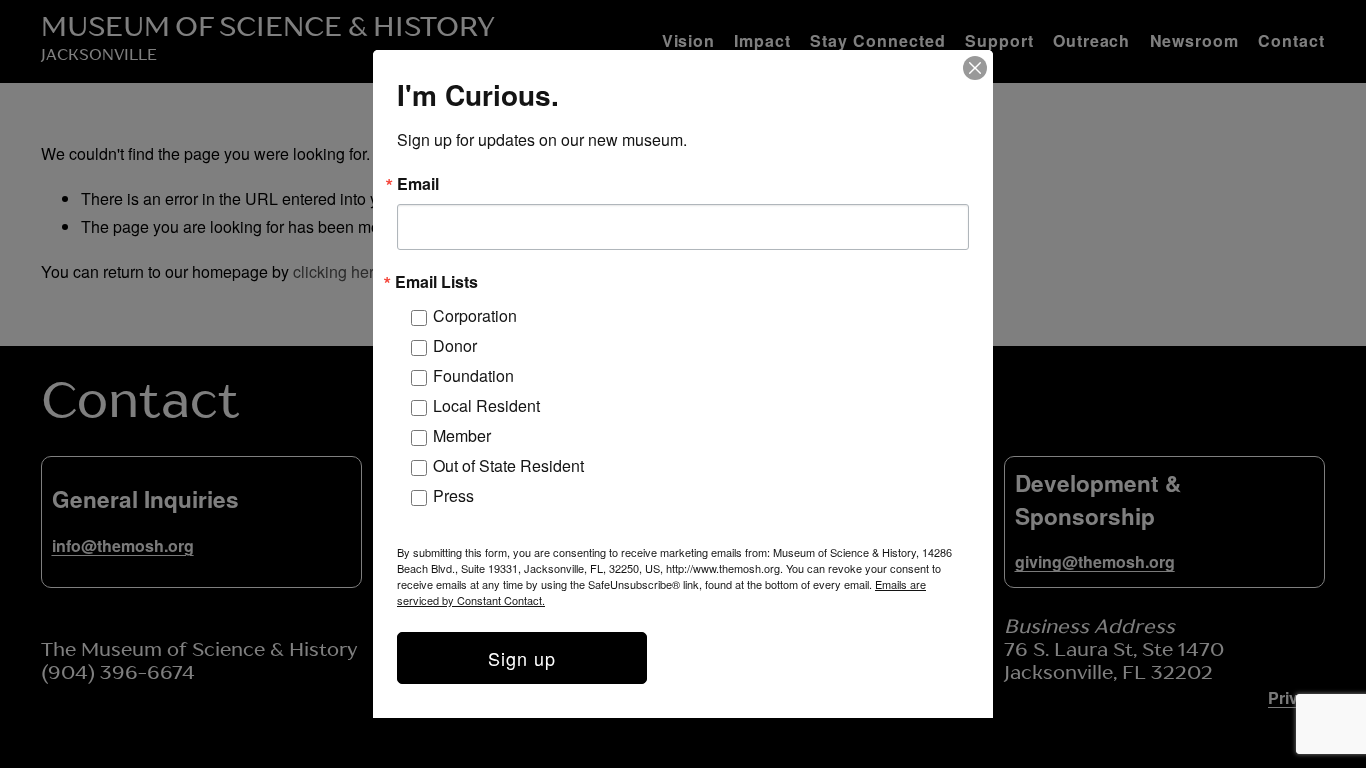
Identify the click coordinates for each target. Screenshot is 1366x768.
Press (453, 495)
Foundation (473, 375)
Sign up (522, 658)
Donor (455, 345)
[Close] (975, 68)
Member (462, 435)
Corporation (475, 315)
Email (418, 184)
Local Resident (486, 405)
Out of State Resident (508, 465)
